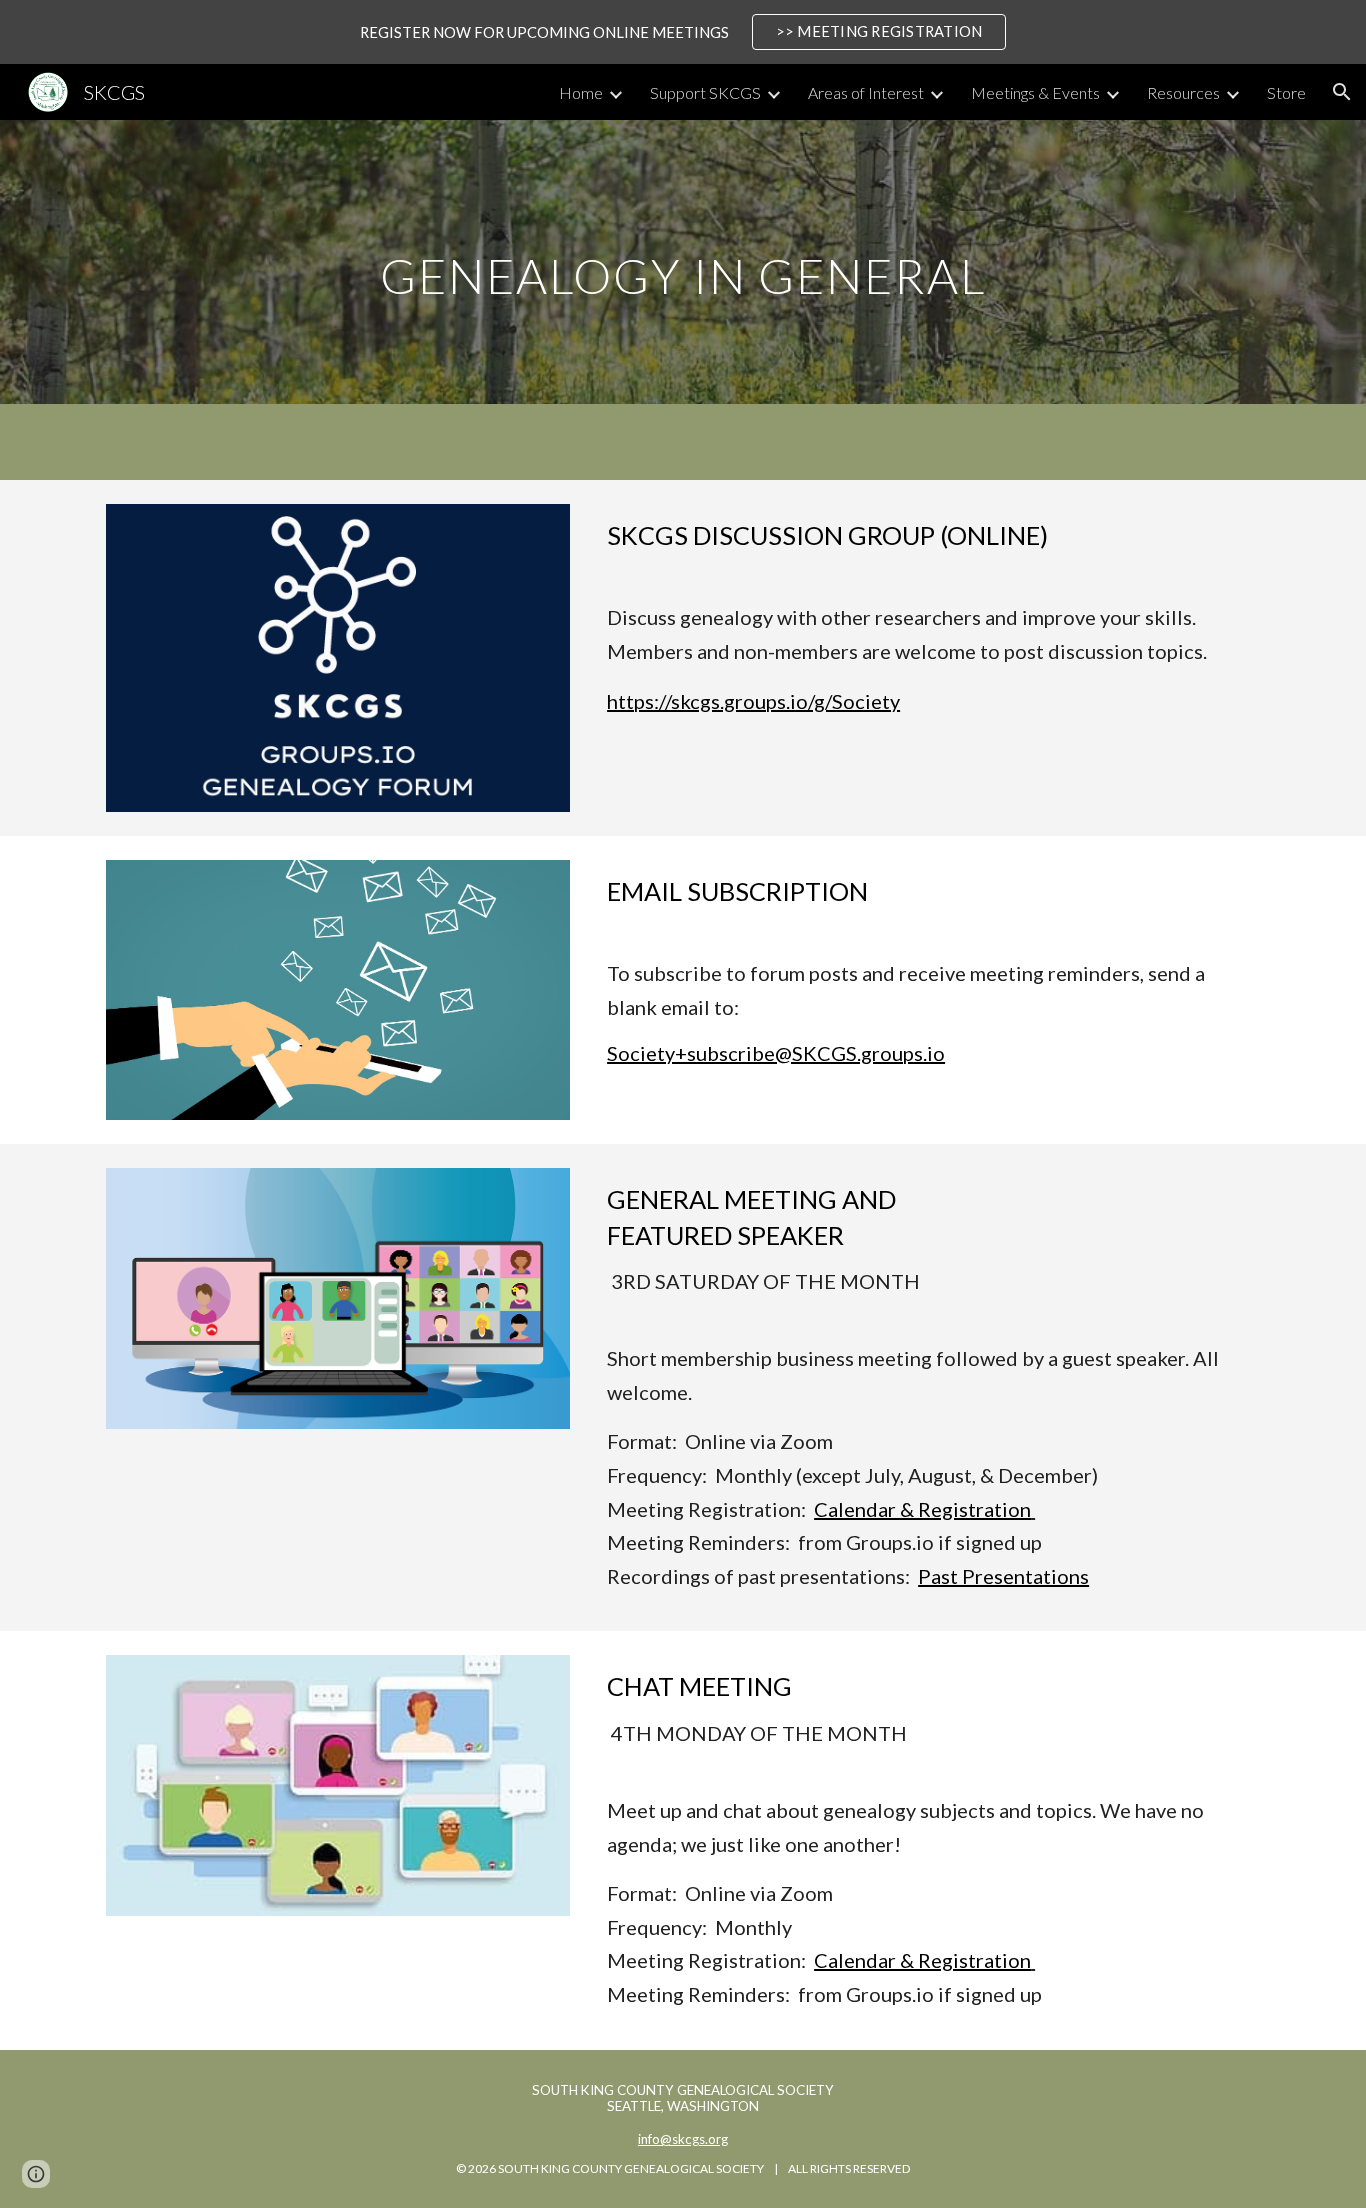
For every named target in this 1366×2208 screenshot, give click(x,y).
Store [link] (1286, 92)
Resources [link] (1183, 92)
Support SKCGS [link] (705, 92)
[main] (683, 261)
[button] (1342, 92)
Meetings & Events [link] (1035, 92)
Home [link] (581, 92)
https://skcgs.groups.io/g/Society (753, 701)
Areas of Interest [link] (866, 92)
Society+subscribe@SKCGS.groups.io (776, 1053)
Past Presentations (1003, 1576)
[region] (683, 32)
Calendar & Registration (922, 1509)
